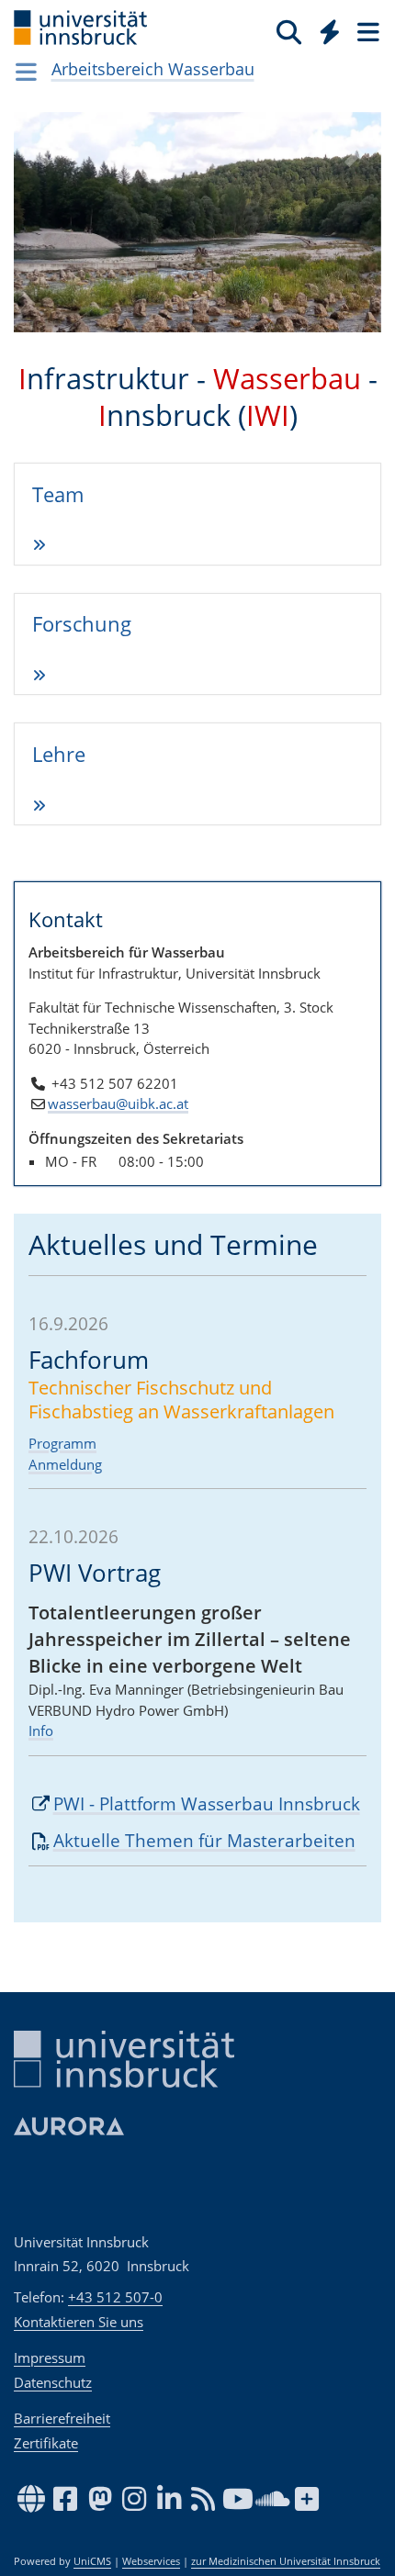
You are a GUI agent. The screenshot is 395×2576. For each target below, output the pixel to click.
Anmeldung (65, 1464)
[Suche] (289, 31)
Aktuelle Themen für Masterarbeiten (204, 1841)
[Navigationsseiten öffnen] (26, 72)
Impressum (50, 2358)
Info (41, 1730)
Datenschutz (53, 2382)
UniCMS (92, 2561)
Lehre (59, 754)
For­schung (82, 623)
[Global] (325, 28)
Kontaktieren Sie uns (79, 2322)
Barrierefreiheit (62, 2418)
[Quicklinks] (330, 31)
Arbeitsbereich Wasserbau (153, 69)
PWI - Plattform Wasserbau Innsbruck (207, 1804)
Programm (62, 1443)
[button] (41, 236)
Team (58, 494)
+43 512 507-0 (115, 2297)
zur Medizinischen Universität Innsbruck (286, 2561)
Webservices (151, 2561)
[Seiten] (367, 31)
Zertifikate (46, 2443)
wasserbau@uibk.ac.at (118, 1103)
